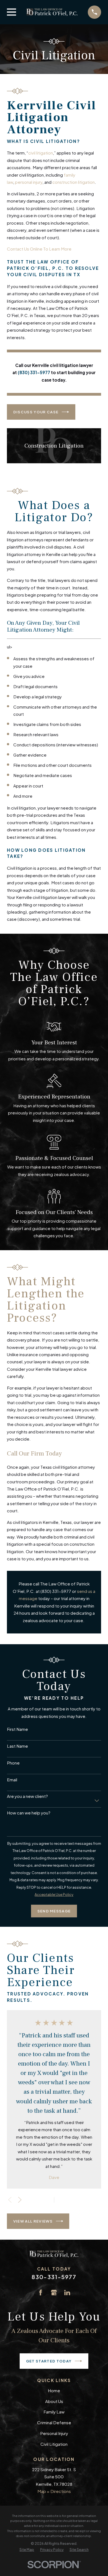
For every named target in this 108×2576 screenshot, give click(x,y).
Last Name (17, 1746)
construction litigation (74, 182)
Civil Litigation (54, 2444)
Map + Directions (54, 2491)
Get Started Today (49, 2361)
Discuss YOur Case (36, 412)
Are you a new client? (27, 1796)
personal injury (29, 182)
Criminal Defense (54, 2422)
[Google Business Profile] (54, 2292)
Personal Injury (54, 2433)
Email (12, 1780)
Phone (13, 1763)
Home (54, 2390)
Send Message (54, 1911)
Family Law (54, 2412)
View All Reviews (33, 2221)
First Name (17, 1729)
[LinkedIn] (67, 2292)
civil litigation (41, 153)
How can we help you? (29, 1813)
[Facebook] (41, 2292)
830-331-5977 (54, 2277)
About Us (54, 2401)
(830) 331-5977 (56, 1591)
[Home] (52, 12)
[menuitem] (27, 2550)
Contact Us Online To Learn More (39, 249)
